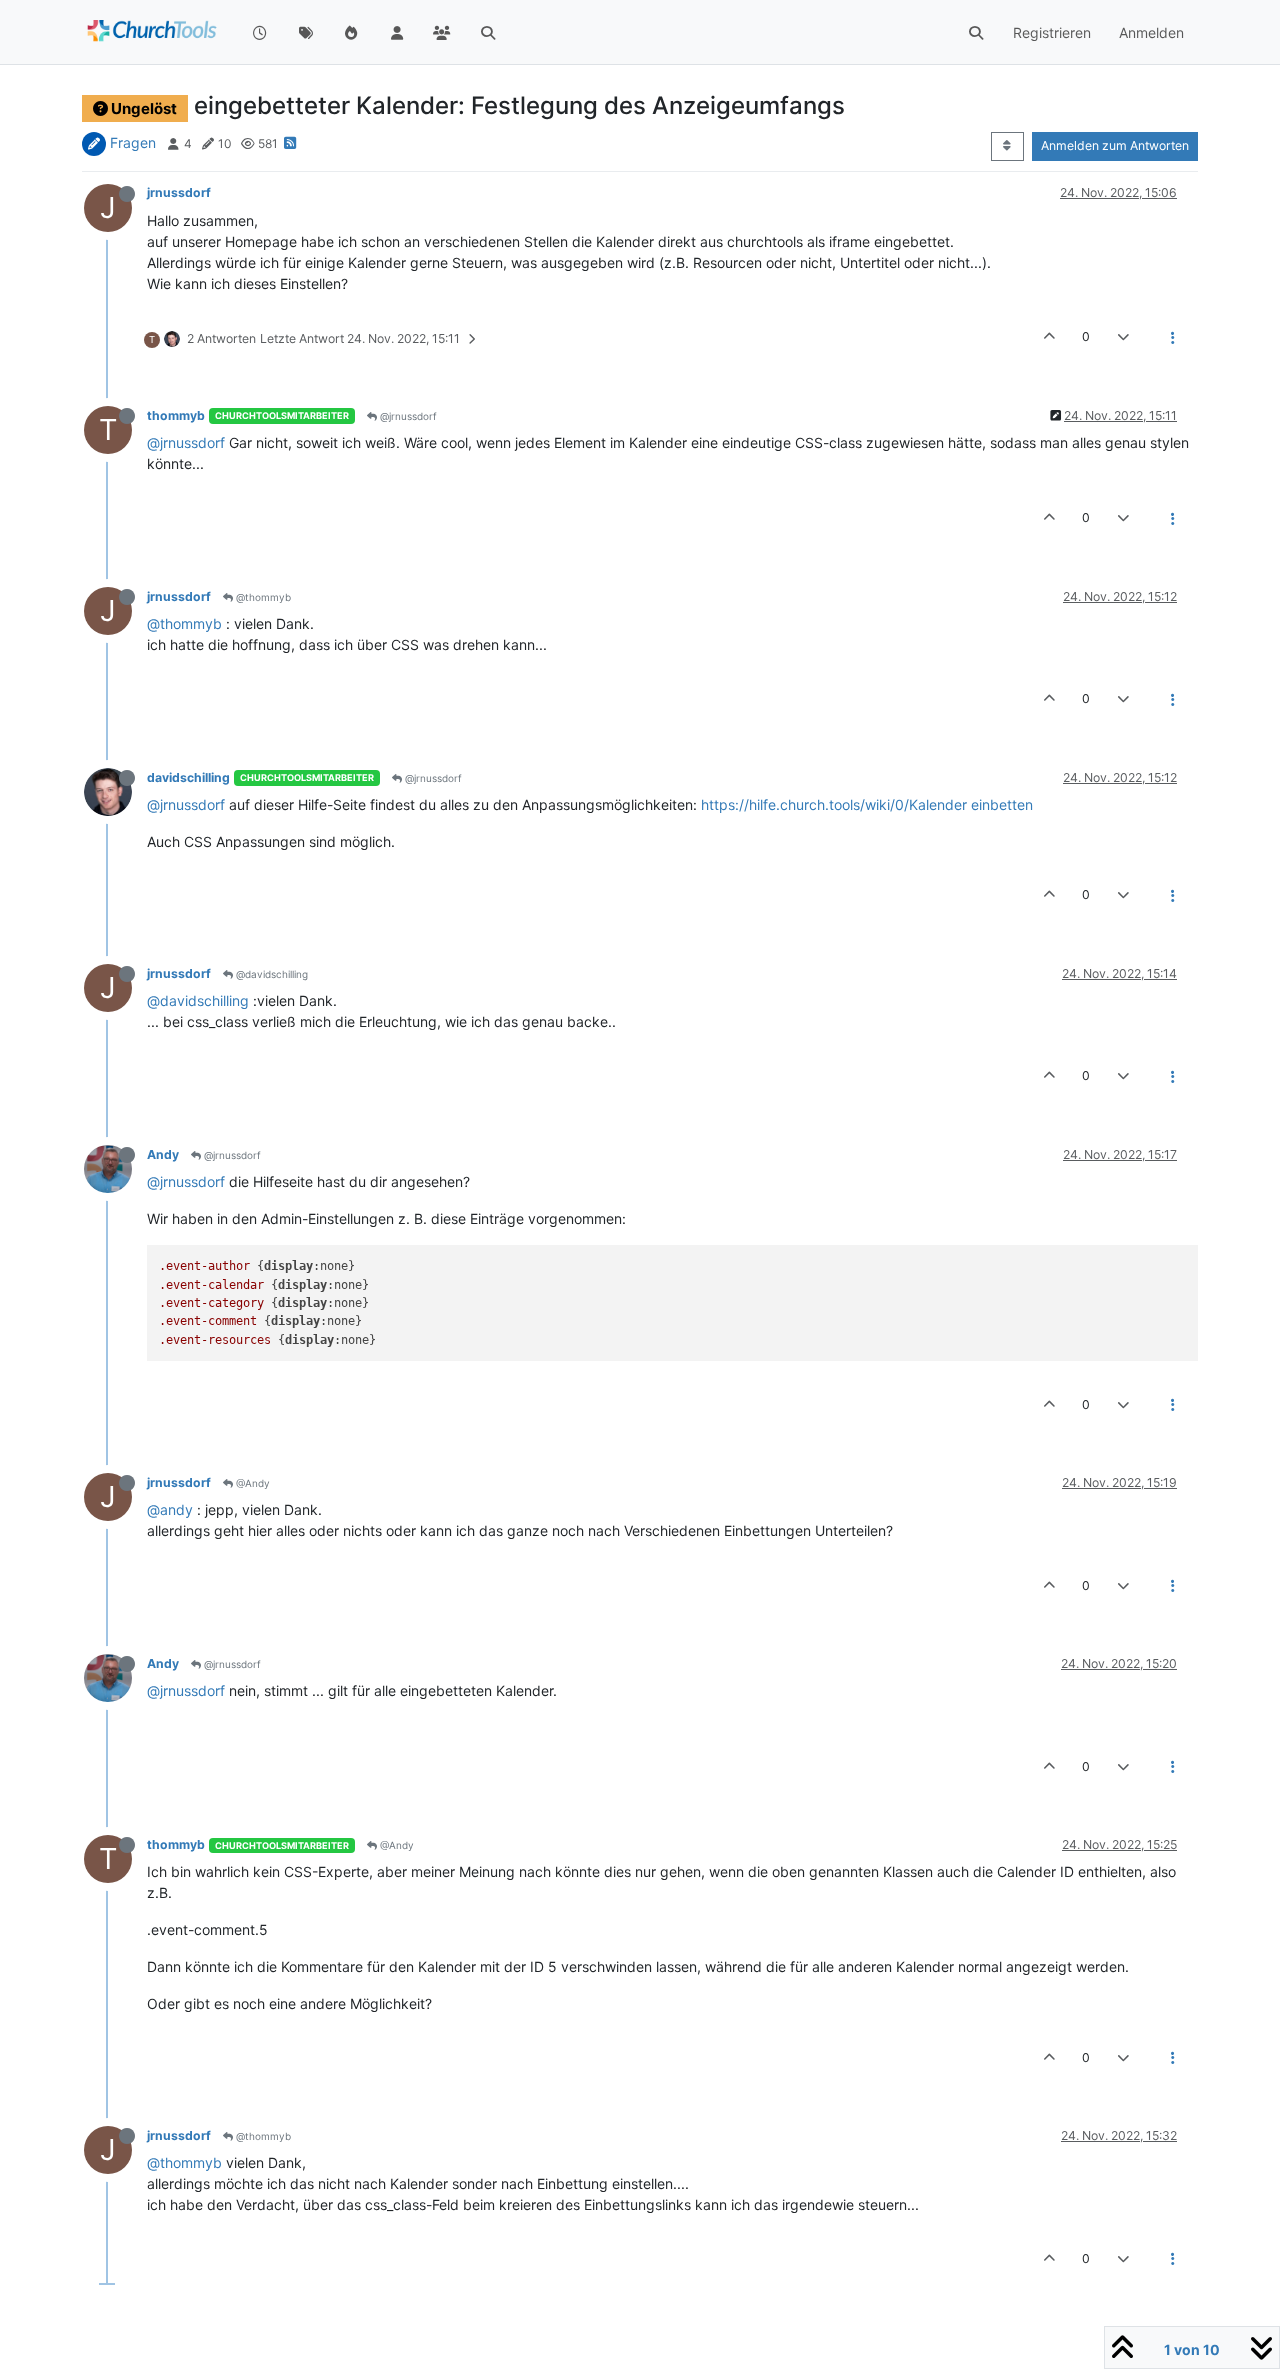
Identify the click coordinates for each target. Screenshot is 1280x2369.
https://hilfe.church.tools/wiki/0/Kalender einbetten (867, 804)
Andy (163, 1154)
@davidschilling (270, 974)
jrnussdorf (179, 192)
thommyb (176, 415)
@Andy (251, 1483)
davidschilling (188, 777)
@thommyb (262, 597)
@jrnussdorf (407, 416)
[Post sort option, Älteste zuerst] (1007, 146)
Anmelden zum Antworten (1115, 145)
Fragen (133, 142)
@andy (170, 1509)
